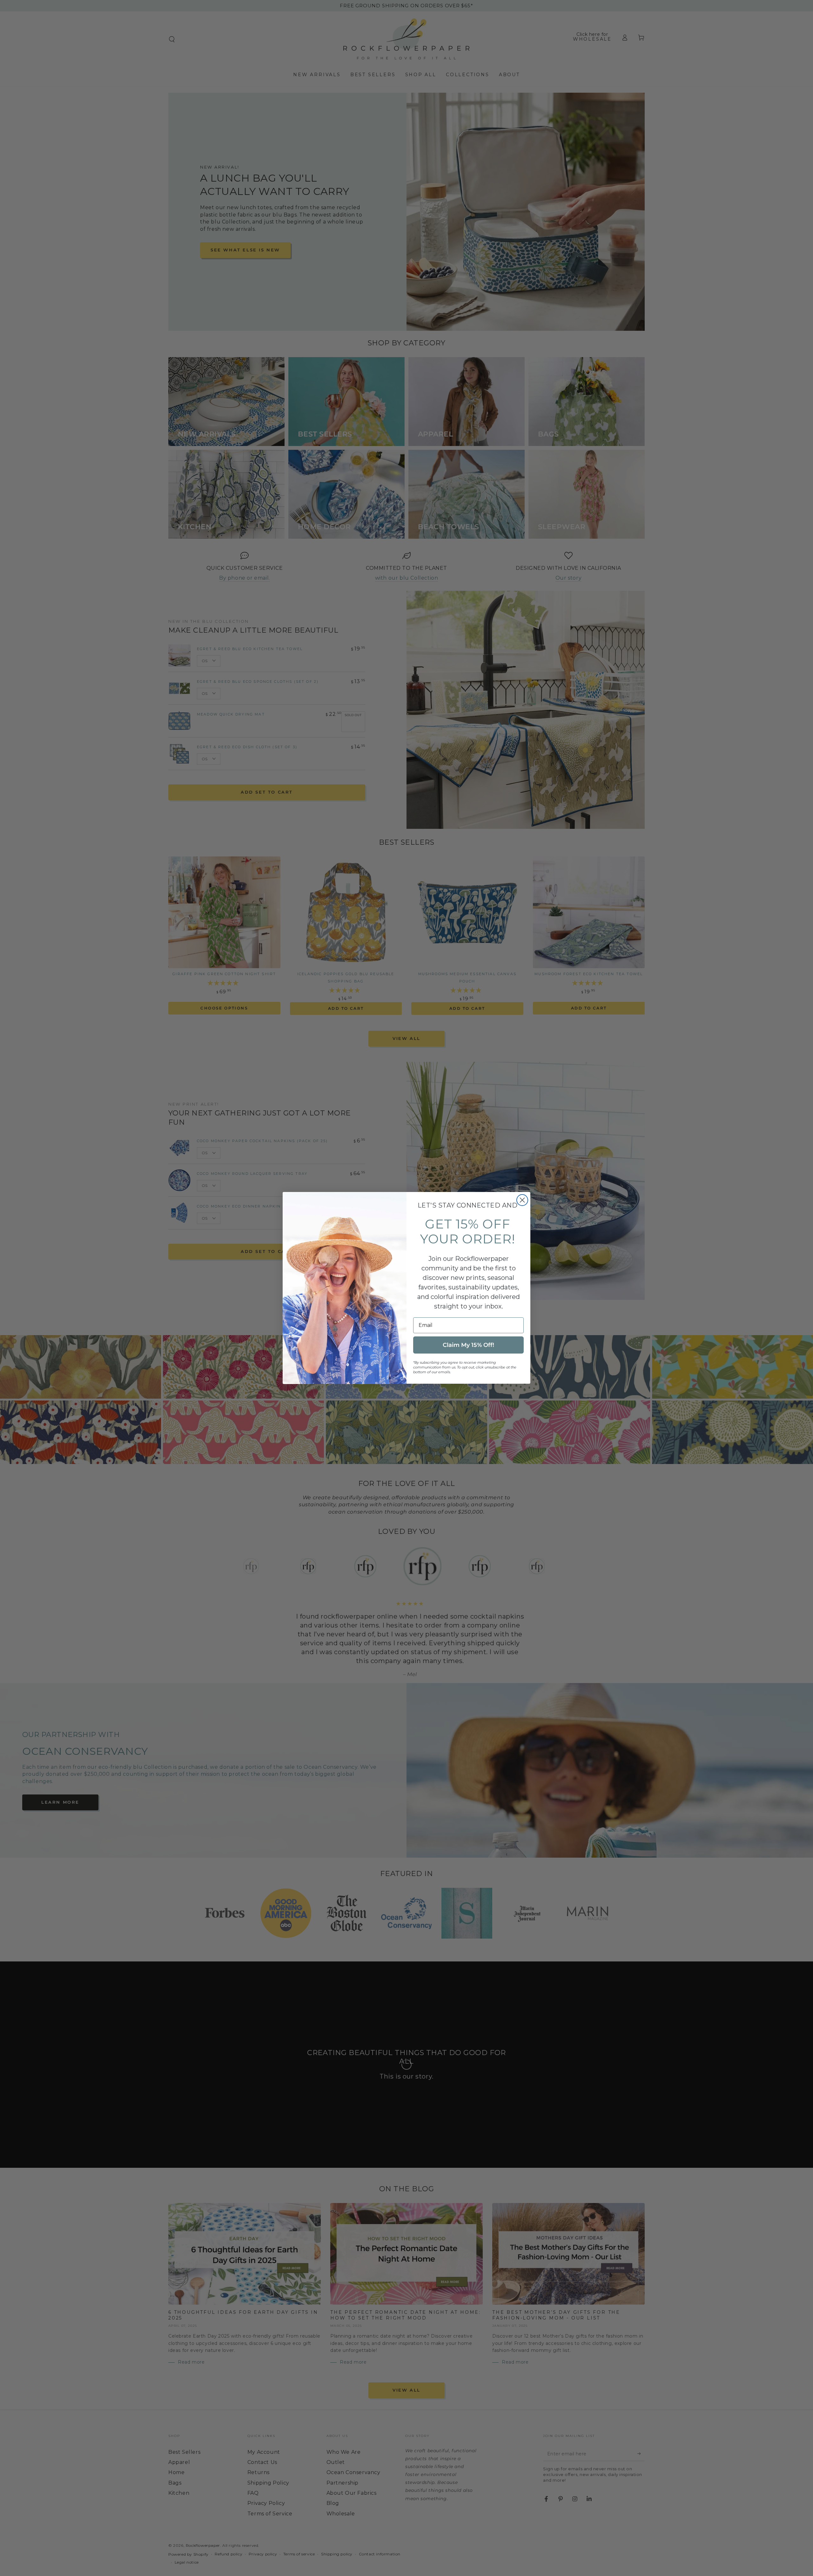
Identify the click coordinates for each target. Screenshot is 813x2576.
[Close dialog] (522, 1200)
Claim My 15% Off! (468, 1345)
